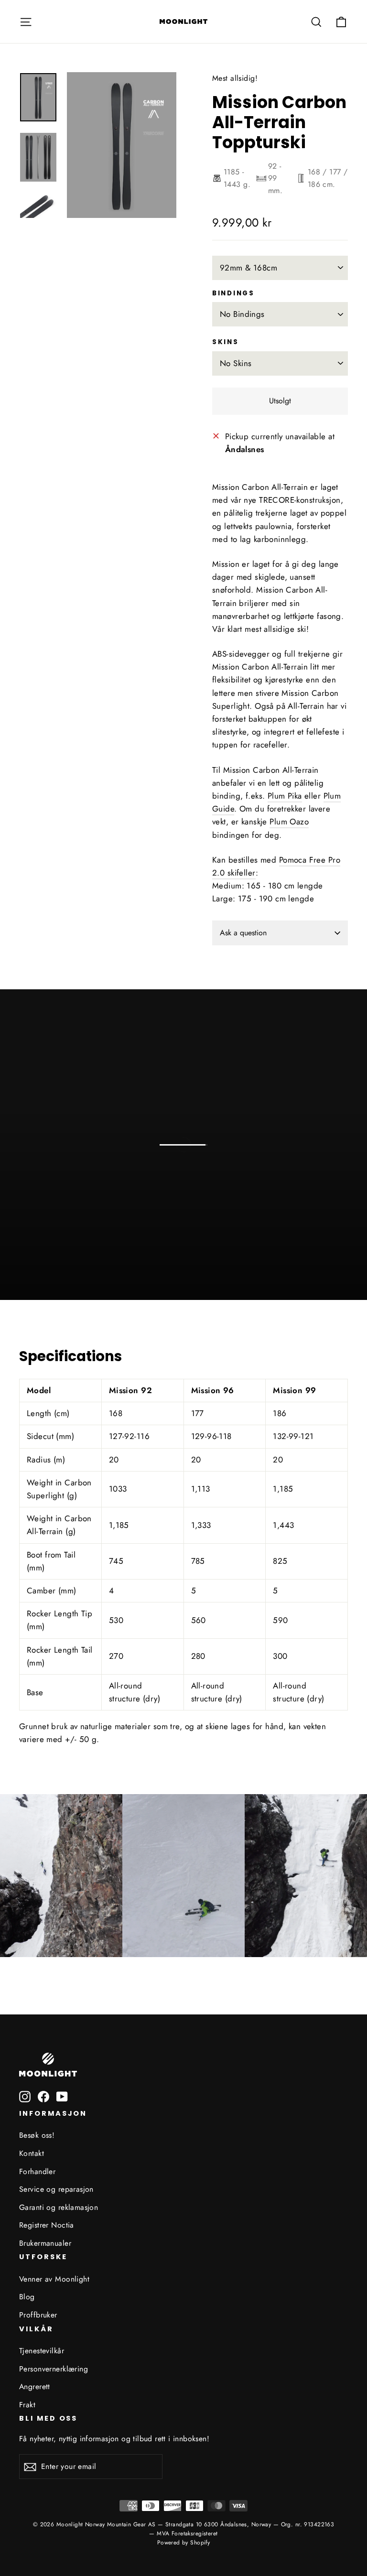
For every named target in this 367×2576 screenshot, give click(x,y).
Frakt (27, 2405)
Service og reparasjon (56, 2189)
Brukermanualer (45, 2243)
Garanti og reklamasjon (59, 2207)
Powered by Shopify (184, 2543)
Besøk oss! (37, 2135)
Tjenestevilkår (42, 2351)
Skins (226, 342)
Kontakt (32, 2153)
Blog (27, 2297)
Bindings (233, 293)
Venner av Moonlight (54, 2279)
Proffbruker (38, 2315)
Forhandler (37, 2171)
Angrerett (35, 2387)
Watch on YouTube (204, 1266)
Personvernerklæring (54, 2369)
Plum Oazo (289, 822)
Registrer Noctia (47, 2225)
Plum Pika (285, 796)
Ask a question (243, 933)
